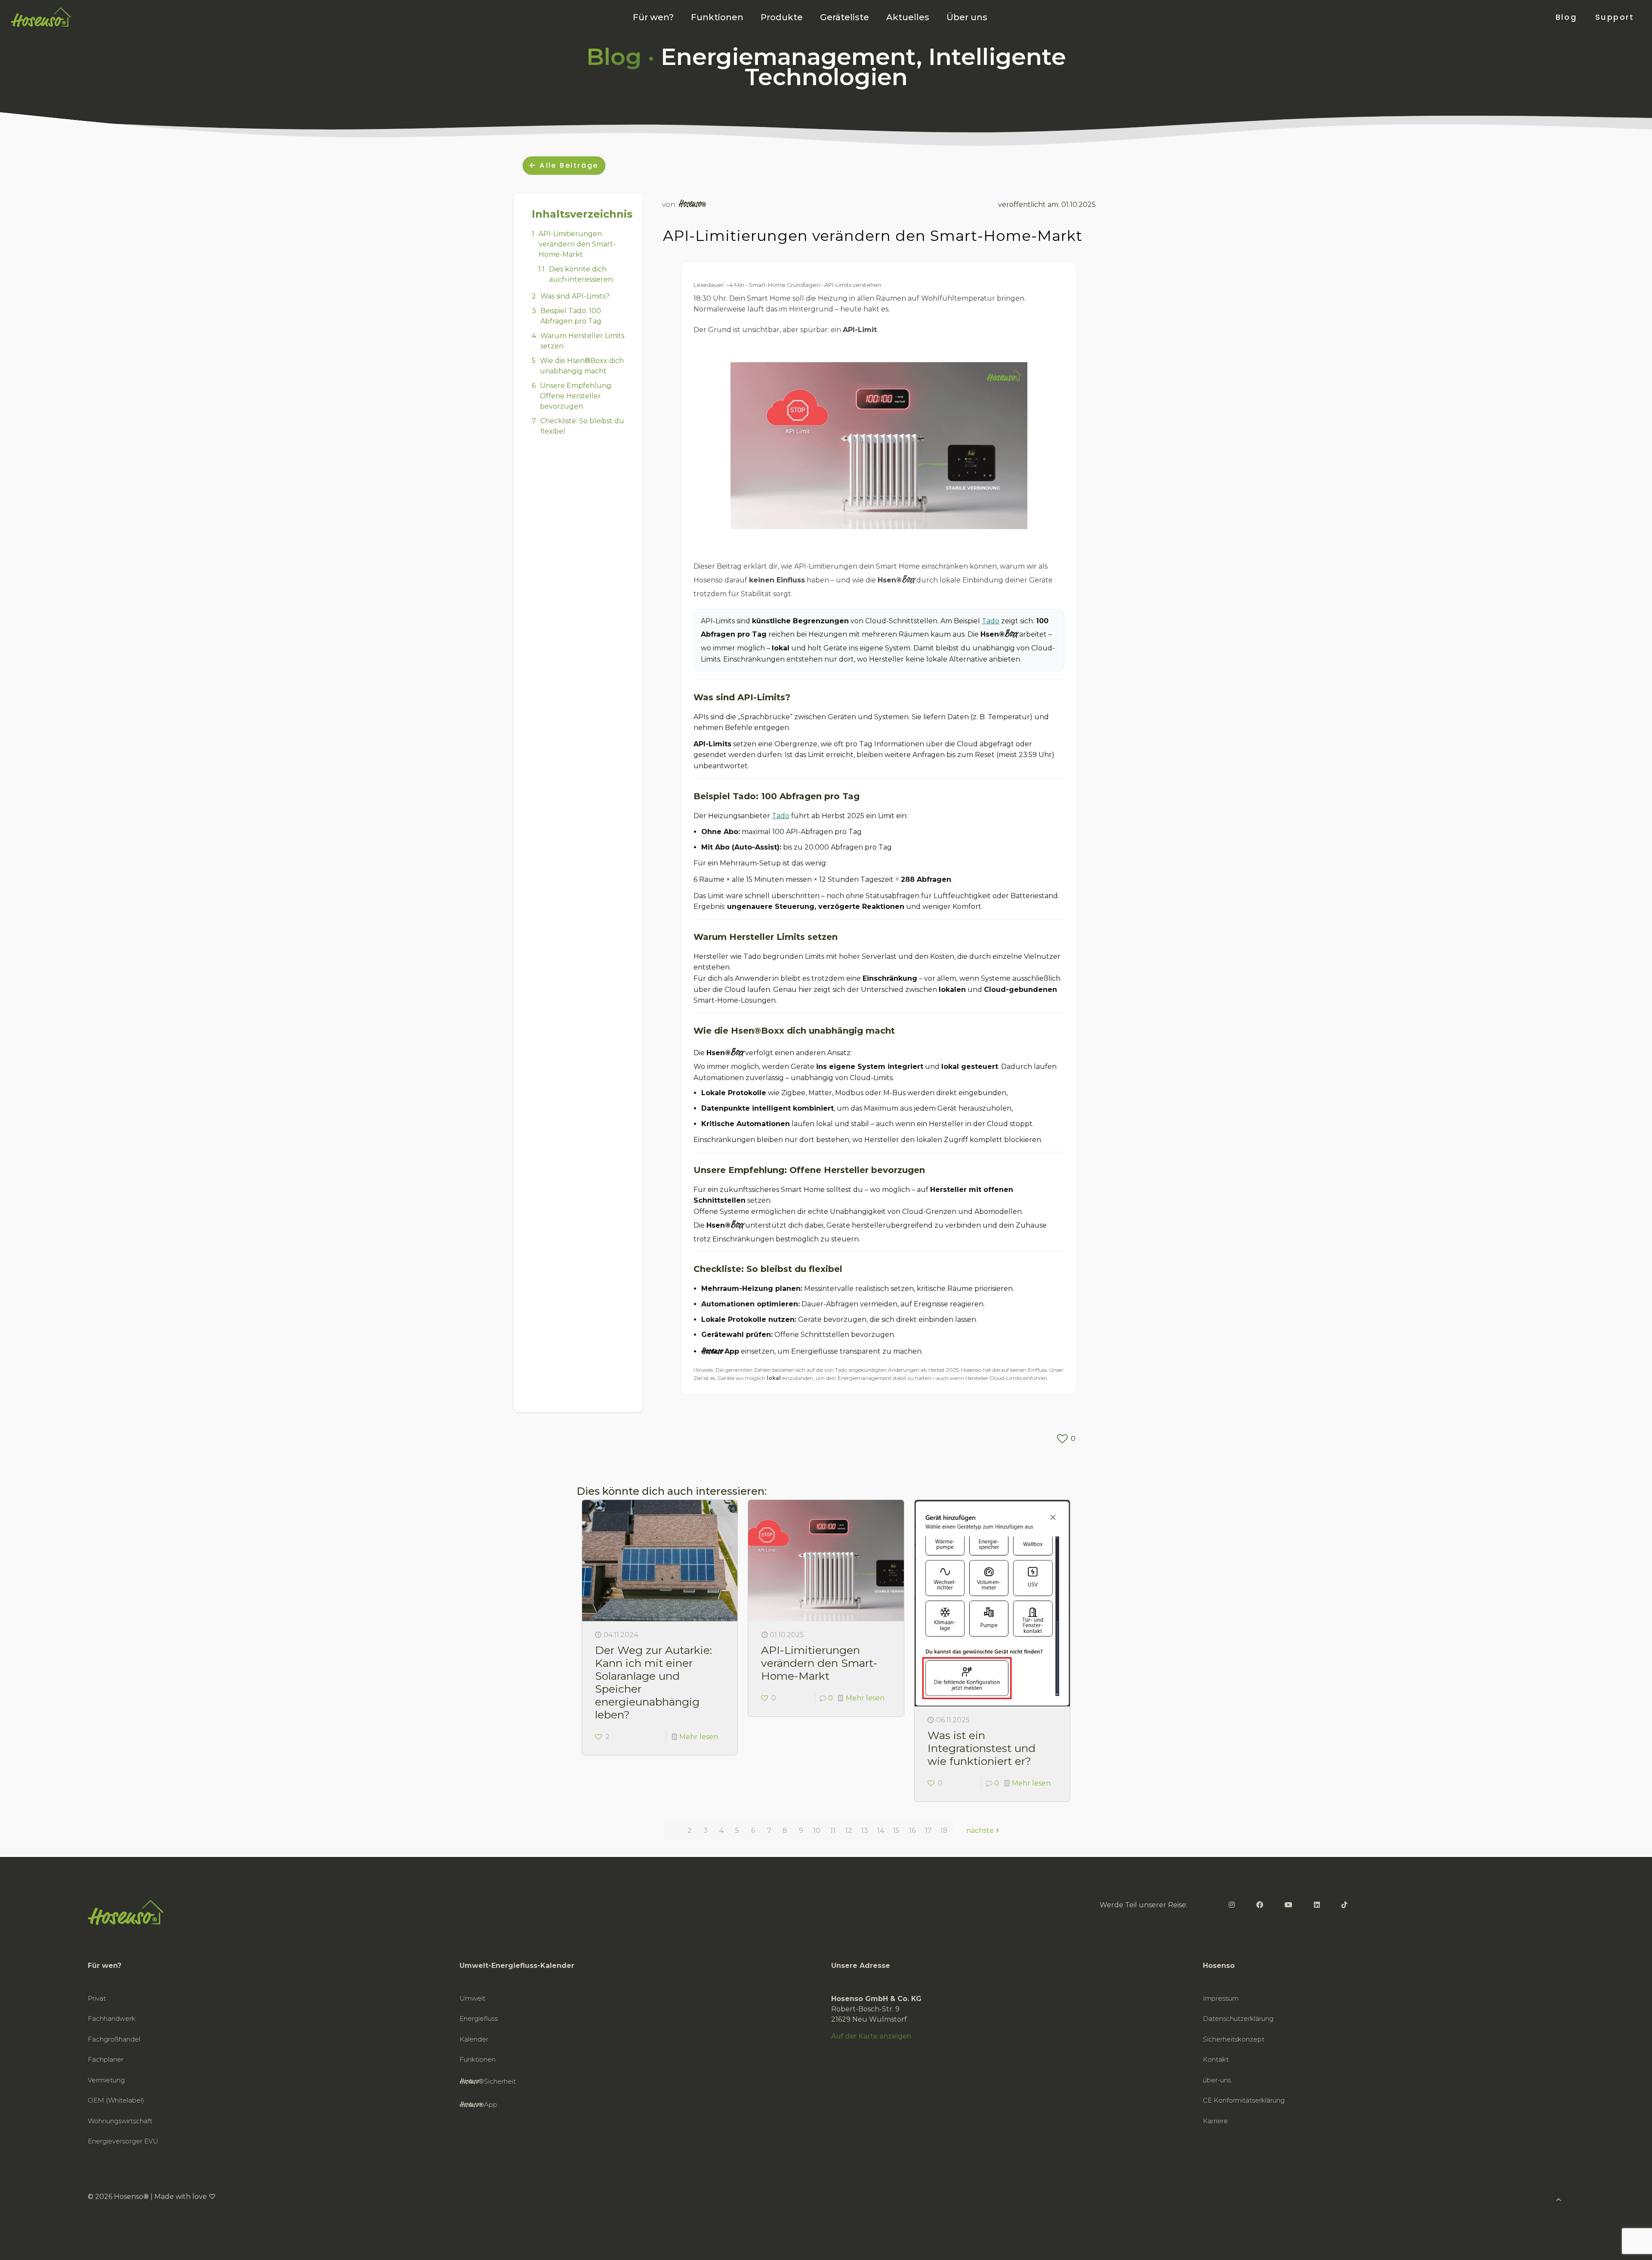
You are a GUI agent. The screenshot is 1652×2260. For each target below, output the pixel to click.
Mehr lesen (699, 1737)
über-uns (1217, 2080)
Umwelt (472, 1998)
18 (944, 1830)
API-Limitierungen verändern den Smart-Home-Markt (577, 244)
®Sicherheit (488, 2082)
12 (849, 1830)
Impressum (1221, 1998)
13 (865, 1830)
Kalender (474, 2039)
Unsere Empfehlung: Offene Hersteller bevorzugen (576, 396)
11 (833, 1830)
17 (928, 1830)
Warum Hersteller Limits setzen (582, 341)
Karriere (1215, 2121)
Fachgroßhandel (114, 2039)
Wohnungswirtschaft (120, 2121)
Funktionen (478, 2059)
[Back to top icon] (1611, 2242)
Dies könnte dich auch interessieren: (581, 274)
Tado (991, 621)
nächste (980, 1830)
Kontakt (1216, 2059)
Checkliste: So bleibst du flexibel (582, 426)
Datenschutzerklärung (1238, 2018)
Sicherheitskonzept (1234, 2039)
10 (817, 1830)
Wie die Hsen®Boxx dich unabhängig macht (582, 366)
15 (896, 1830)
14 (881, 1830)
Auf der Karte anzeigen (871, 2036)
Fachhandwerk (112, 2018)
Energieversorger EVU (123, 2141)
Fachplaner (106, 2059)
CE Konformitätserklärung (1244, 2100)
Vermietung (106, 2080)
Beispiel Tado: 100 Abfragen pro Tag (571, 316)
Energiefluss (479, 2018)
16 (912, 1830)
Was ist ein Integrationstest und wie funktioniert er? (982, 1748)
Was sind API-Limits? (575, 296)
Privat (97, 1998)
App (478, 2105)
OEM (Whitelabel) (116, 2100)
